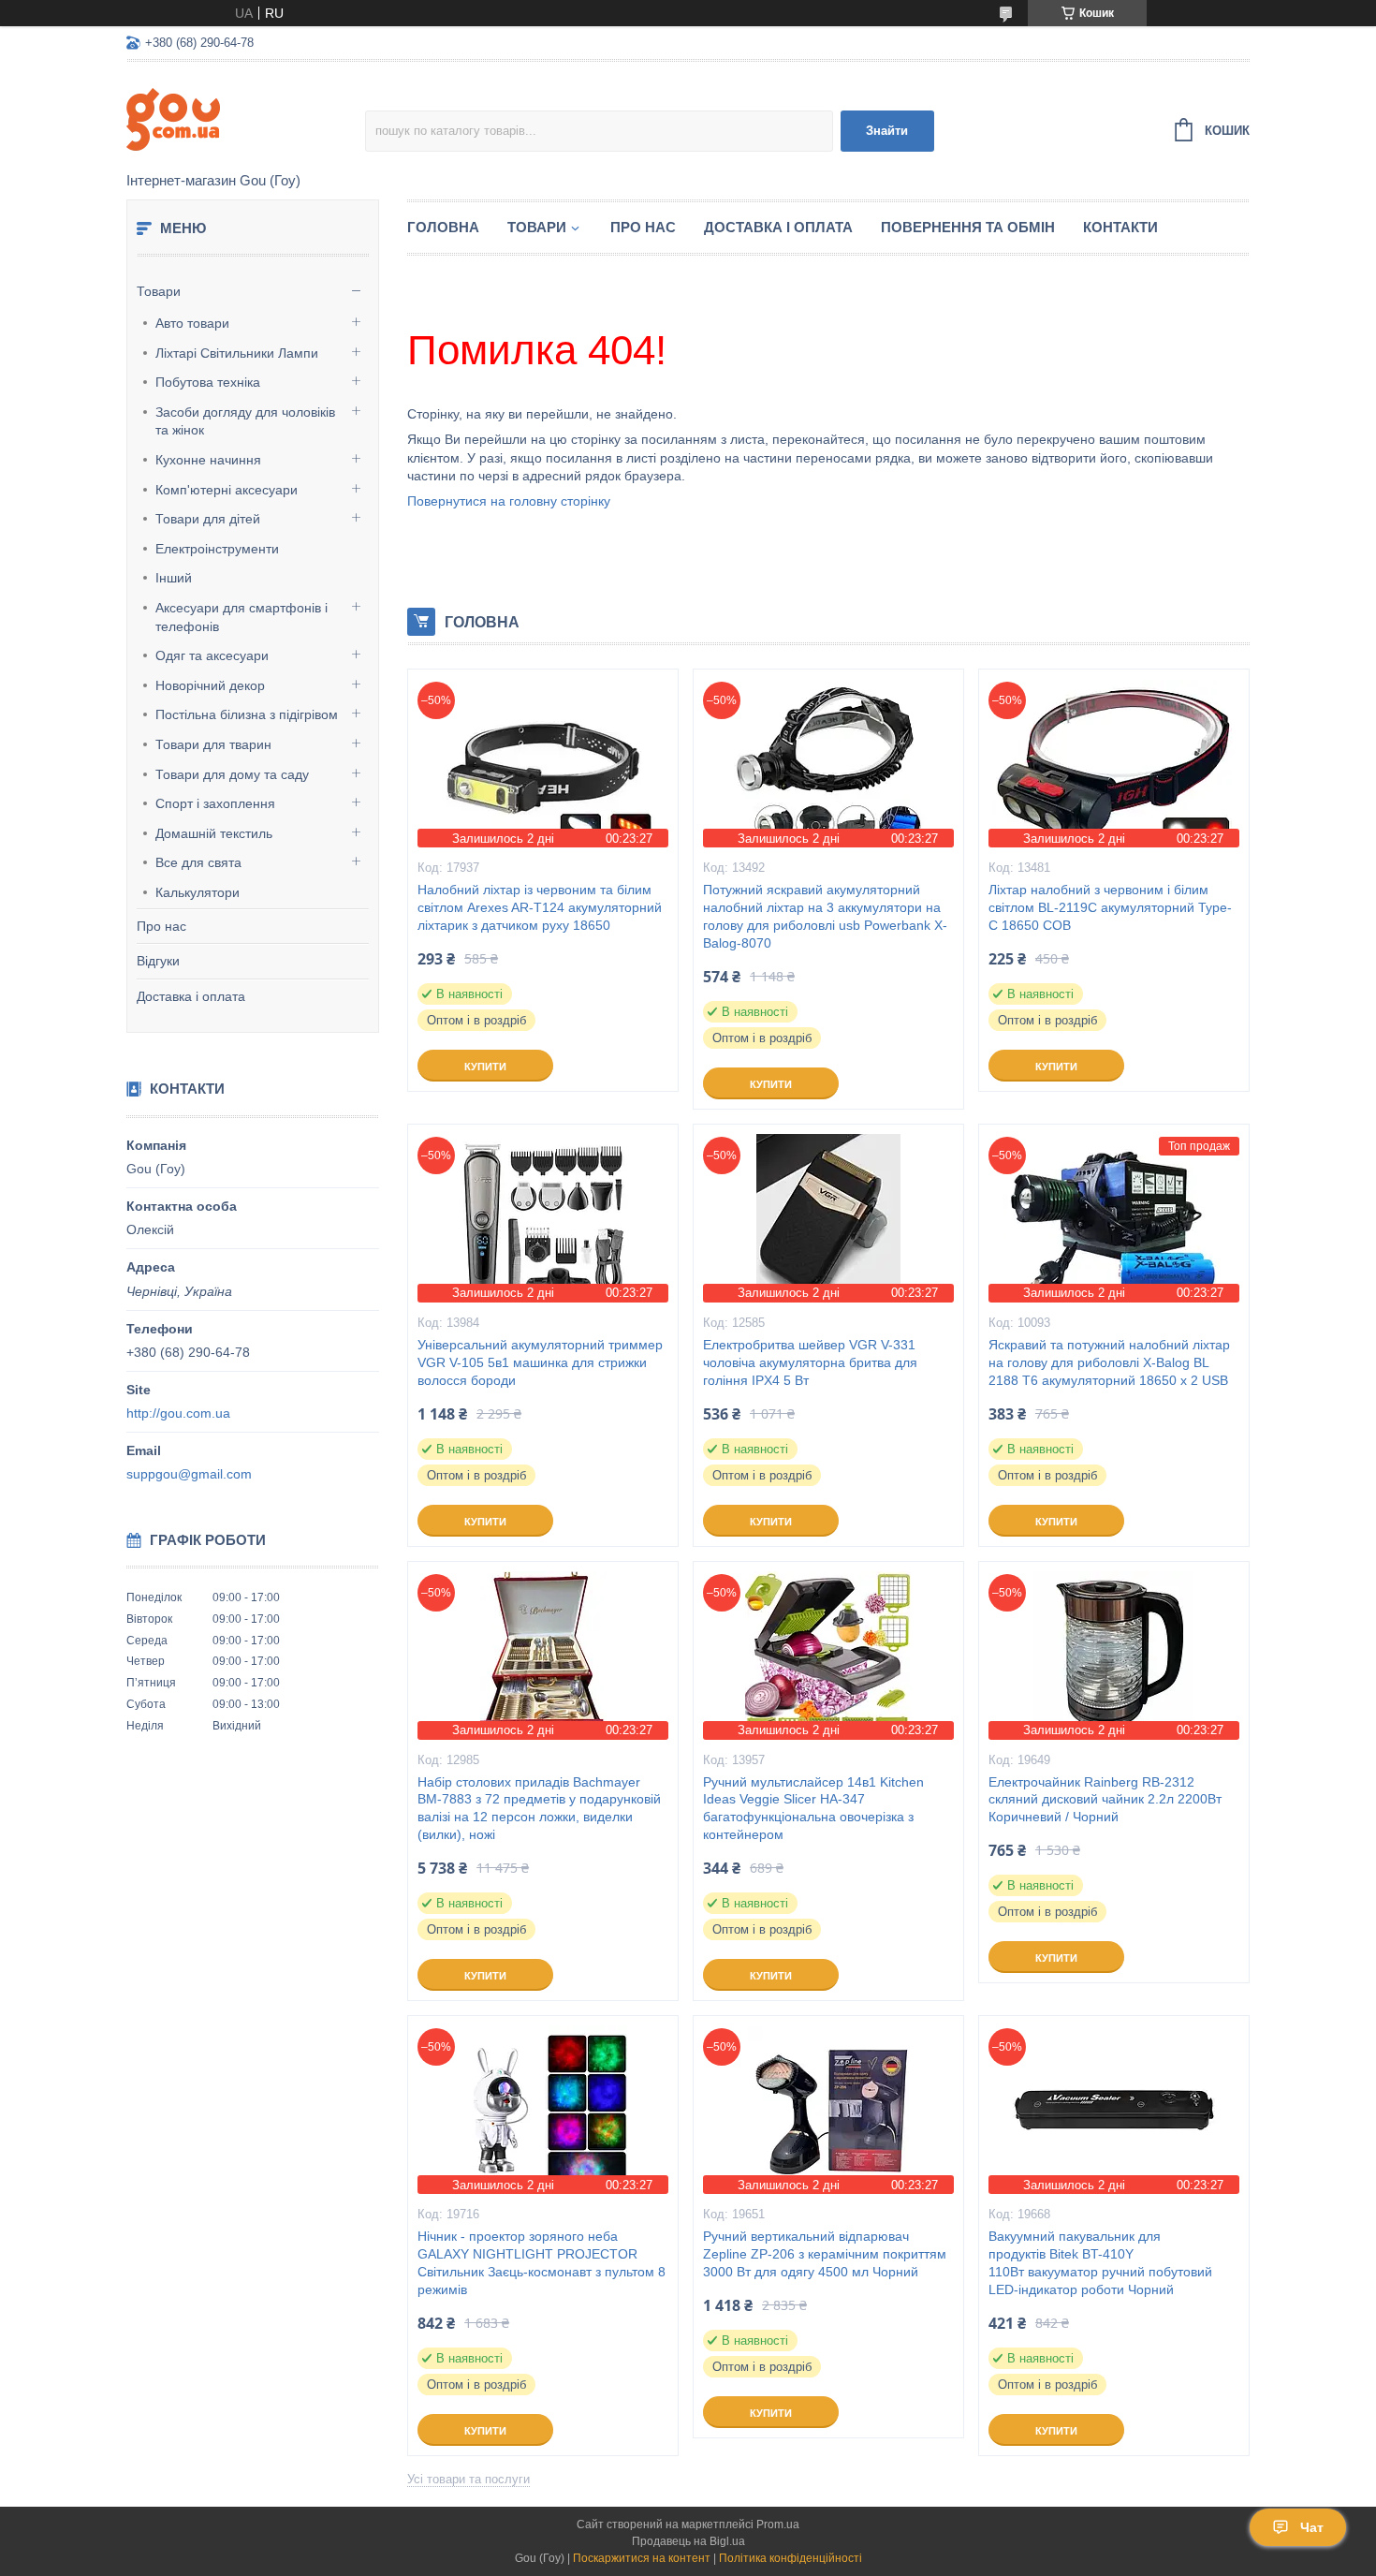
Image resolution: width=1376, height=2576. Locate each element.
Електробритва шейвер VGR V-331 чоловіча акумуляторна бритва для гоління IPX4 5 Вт (810, 1362)
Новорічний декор (210, 685)
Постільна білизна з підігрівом (247, 714)
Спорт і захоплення (215, 803)
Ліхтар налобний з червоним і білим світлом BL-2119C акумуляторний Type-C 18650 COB (1110, 907)
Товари (159, 291)
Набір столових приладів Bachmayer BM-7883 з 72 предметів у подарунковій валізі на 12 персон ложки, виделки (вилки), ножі (539, 1809)
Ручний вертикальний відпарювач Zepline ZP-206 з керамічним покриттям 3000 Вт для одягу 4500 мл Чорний (825, 2254)
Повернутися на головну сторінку (509, 501)
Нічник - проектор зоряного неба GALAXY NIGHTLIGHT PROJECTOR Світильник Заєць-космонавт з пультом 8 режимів (542, 2263)
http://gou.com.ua (178, 1413)
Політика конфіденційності (790, 2558)
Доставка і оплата (191, 996)
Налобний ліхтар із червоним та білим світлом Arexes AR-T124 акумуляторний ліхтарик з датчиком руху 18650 (540, 907)
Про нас (161, 926)
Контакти (1120, 227)
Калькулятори (198, 892)
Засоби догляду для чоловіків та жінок (245, 421)
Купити (485, 1067)
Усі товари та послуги (468, 2479)
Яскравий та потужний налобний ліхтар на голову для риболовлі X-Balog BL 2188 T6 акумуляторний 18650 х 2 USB (1109, 1362)
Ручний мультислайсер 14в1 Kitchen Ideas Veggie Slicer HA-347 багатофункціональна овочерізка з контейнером (813, 1809)
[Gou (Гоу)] (246, 118)
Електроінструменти (217, 549)
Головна (443, 227)
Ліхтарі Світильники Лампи (237, 353)
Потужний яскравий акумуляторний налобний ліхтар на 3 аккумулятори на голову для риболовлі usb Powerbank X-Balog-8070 (825, 916)
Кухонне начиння (208, 460)
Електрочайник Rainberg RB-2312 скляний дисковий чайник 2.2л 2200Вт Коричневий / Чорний (1105, 1800)
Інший (174, 578)
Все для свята (198, 862)
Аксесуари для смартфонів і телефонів (242, 617)
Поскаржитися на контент (642, 2558)
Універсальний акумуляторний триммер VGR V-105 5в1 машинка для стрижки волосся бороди (540, 1362)
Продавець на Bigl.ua (688, 2541)
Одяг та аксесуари (212, 655)
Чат (1312, 2527)
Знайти (887, 131)
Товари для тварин (213, 744)
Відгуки (158, 961)
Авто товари (192, 323)
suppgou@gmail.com (189, 1474)
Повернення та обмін (968, 227)
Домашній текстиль (214, 833)
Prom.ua (778, 2524)
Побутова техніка (208, 382)
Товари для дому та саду (232, 774)
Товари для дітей (208, 519)
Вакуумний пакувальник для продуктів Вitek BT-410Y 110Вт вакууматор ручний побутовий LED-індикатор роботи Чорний (1100, 2263)
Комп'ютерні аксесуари (227, 490)
